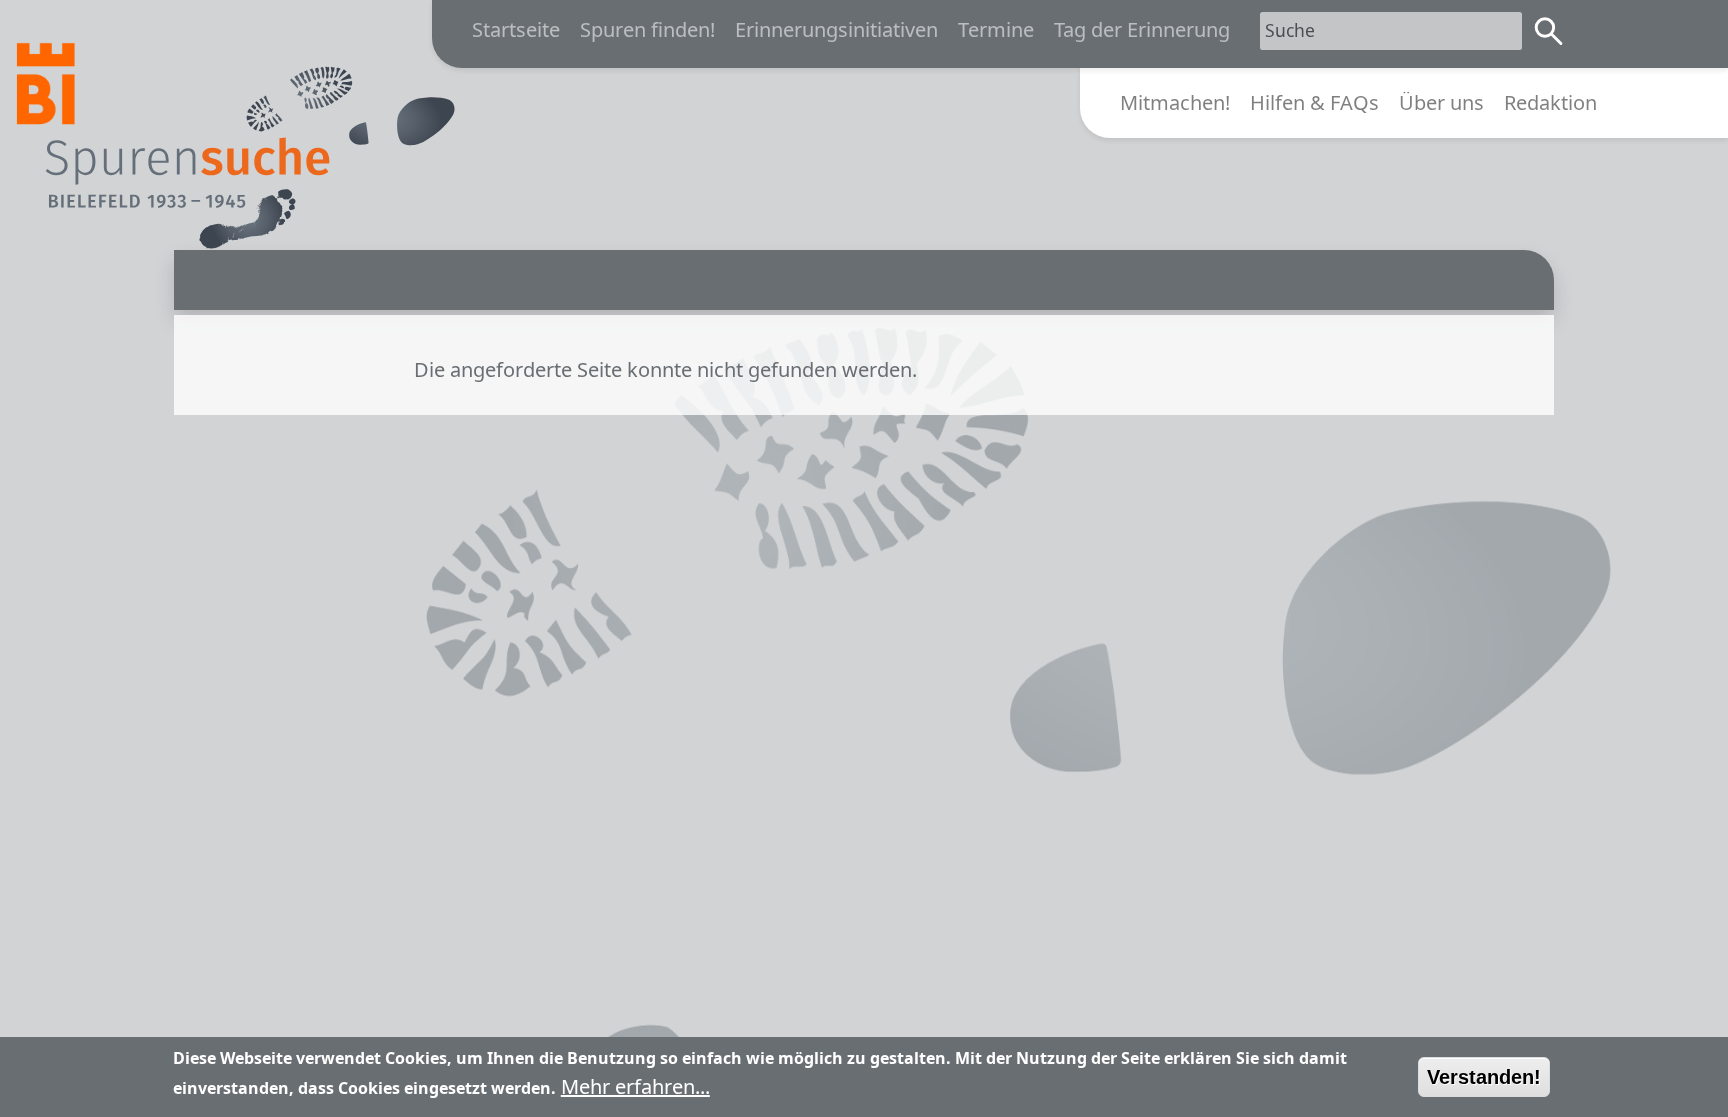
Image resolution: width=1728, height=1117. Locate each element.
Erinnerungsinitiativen (836, 29)
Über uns (1441, 102)
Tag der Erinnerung (1142, 29)
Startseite (516, 29)
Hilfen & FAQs (1314, 102)
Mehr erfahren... (635, 1086)
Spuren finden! (647, 29)
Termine (996, 29)
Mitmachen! (1175, 102)
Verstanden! (1484, 1077)
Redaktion (1550, 102)
